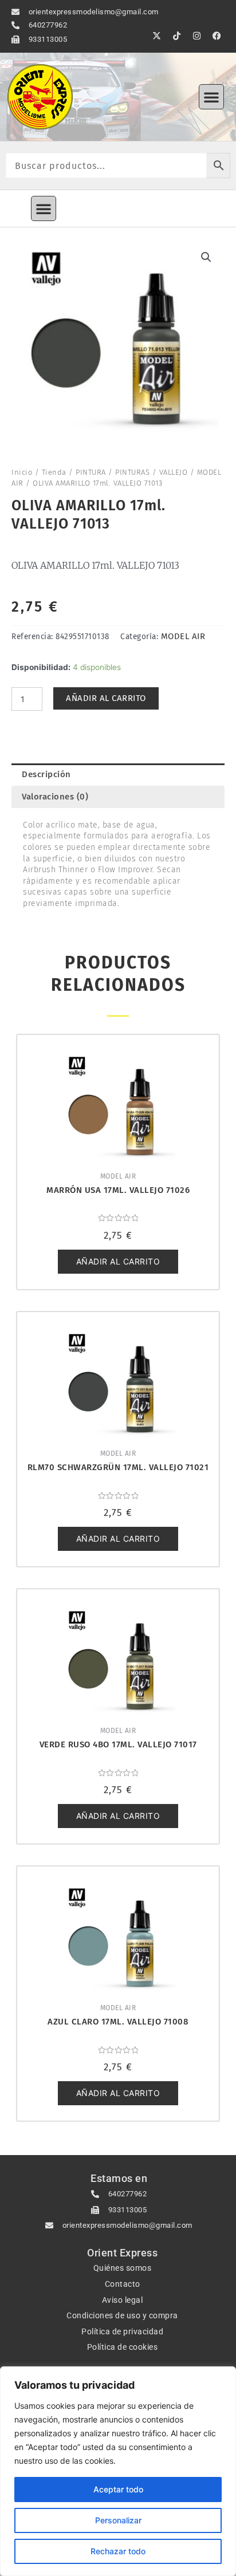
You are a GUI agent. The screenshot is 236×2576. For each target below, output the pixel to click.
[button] (211, 97)
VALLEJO (174, 472)
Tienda (54, 472)
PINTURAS (132, 472)
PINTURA (91, 472)
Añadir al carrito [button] (118, 1261)
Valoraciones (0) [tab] (55, 797)
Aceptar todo (118, 2489)
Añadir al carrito (106, 698)
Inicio (22, 472)
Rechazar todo (118, 2551)
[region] (118, 2471)
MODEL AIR (183, 636)
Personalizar (118, 2520)
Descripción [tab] (46, 774)
